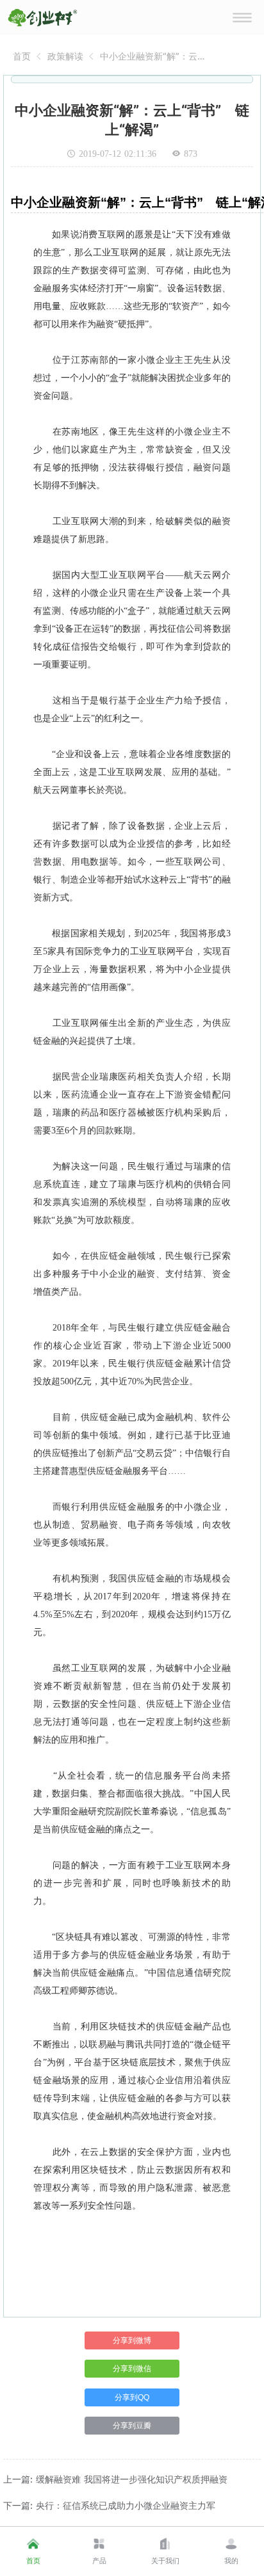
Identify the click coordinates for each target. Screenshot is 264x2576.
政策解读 (65, 56)
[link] (22, 56)
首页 (22, 56)
